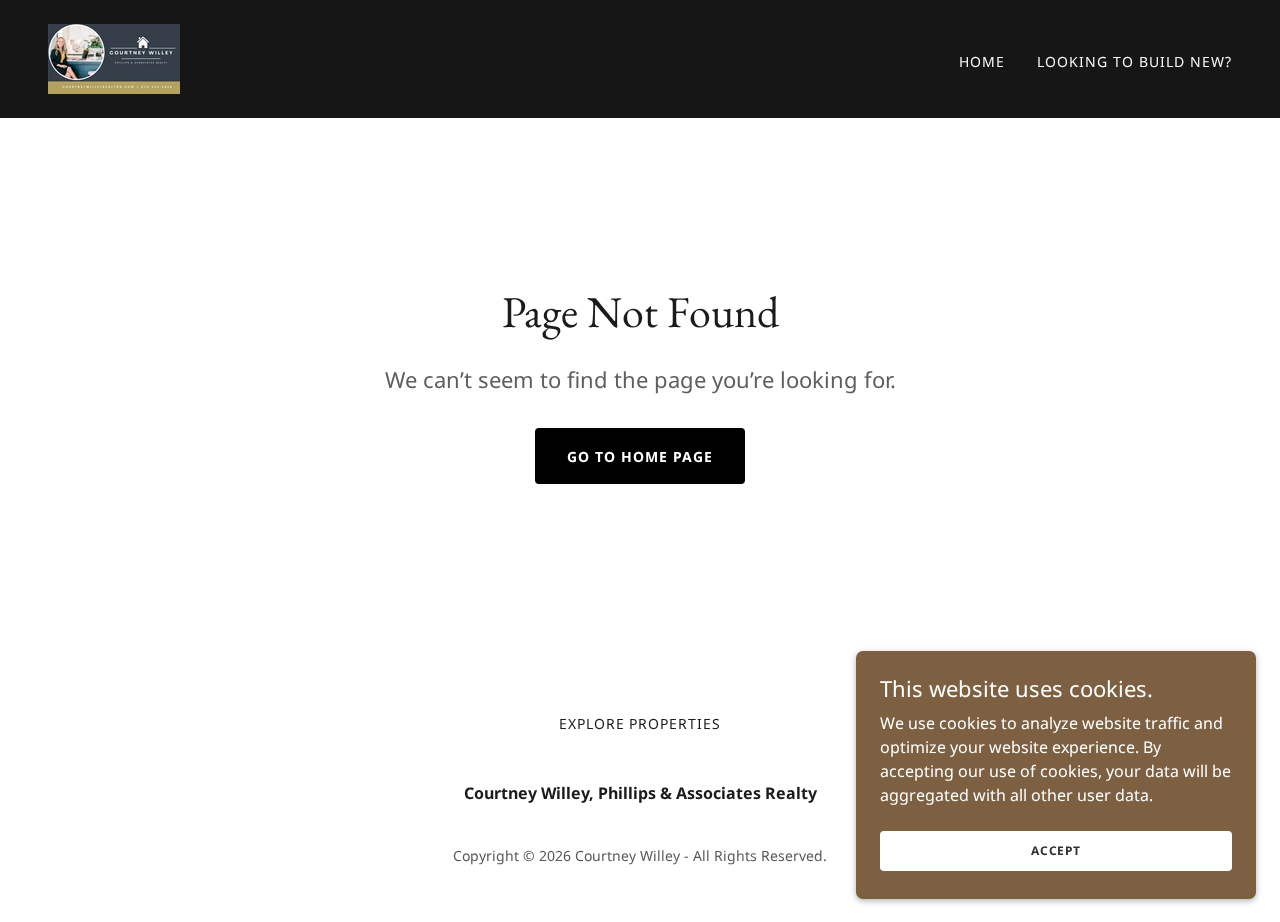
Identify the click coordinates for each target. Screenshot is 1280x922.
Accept (1056, 850)
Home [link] (982, 61)
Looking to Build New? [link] (1134, 61)
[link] (114, 57)
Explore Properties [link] (640, 723)
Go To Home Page (640, 456)
